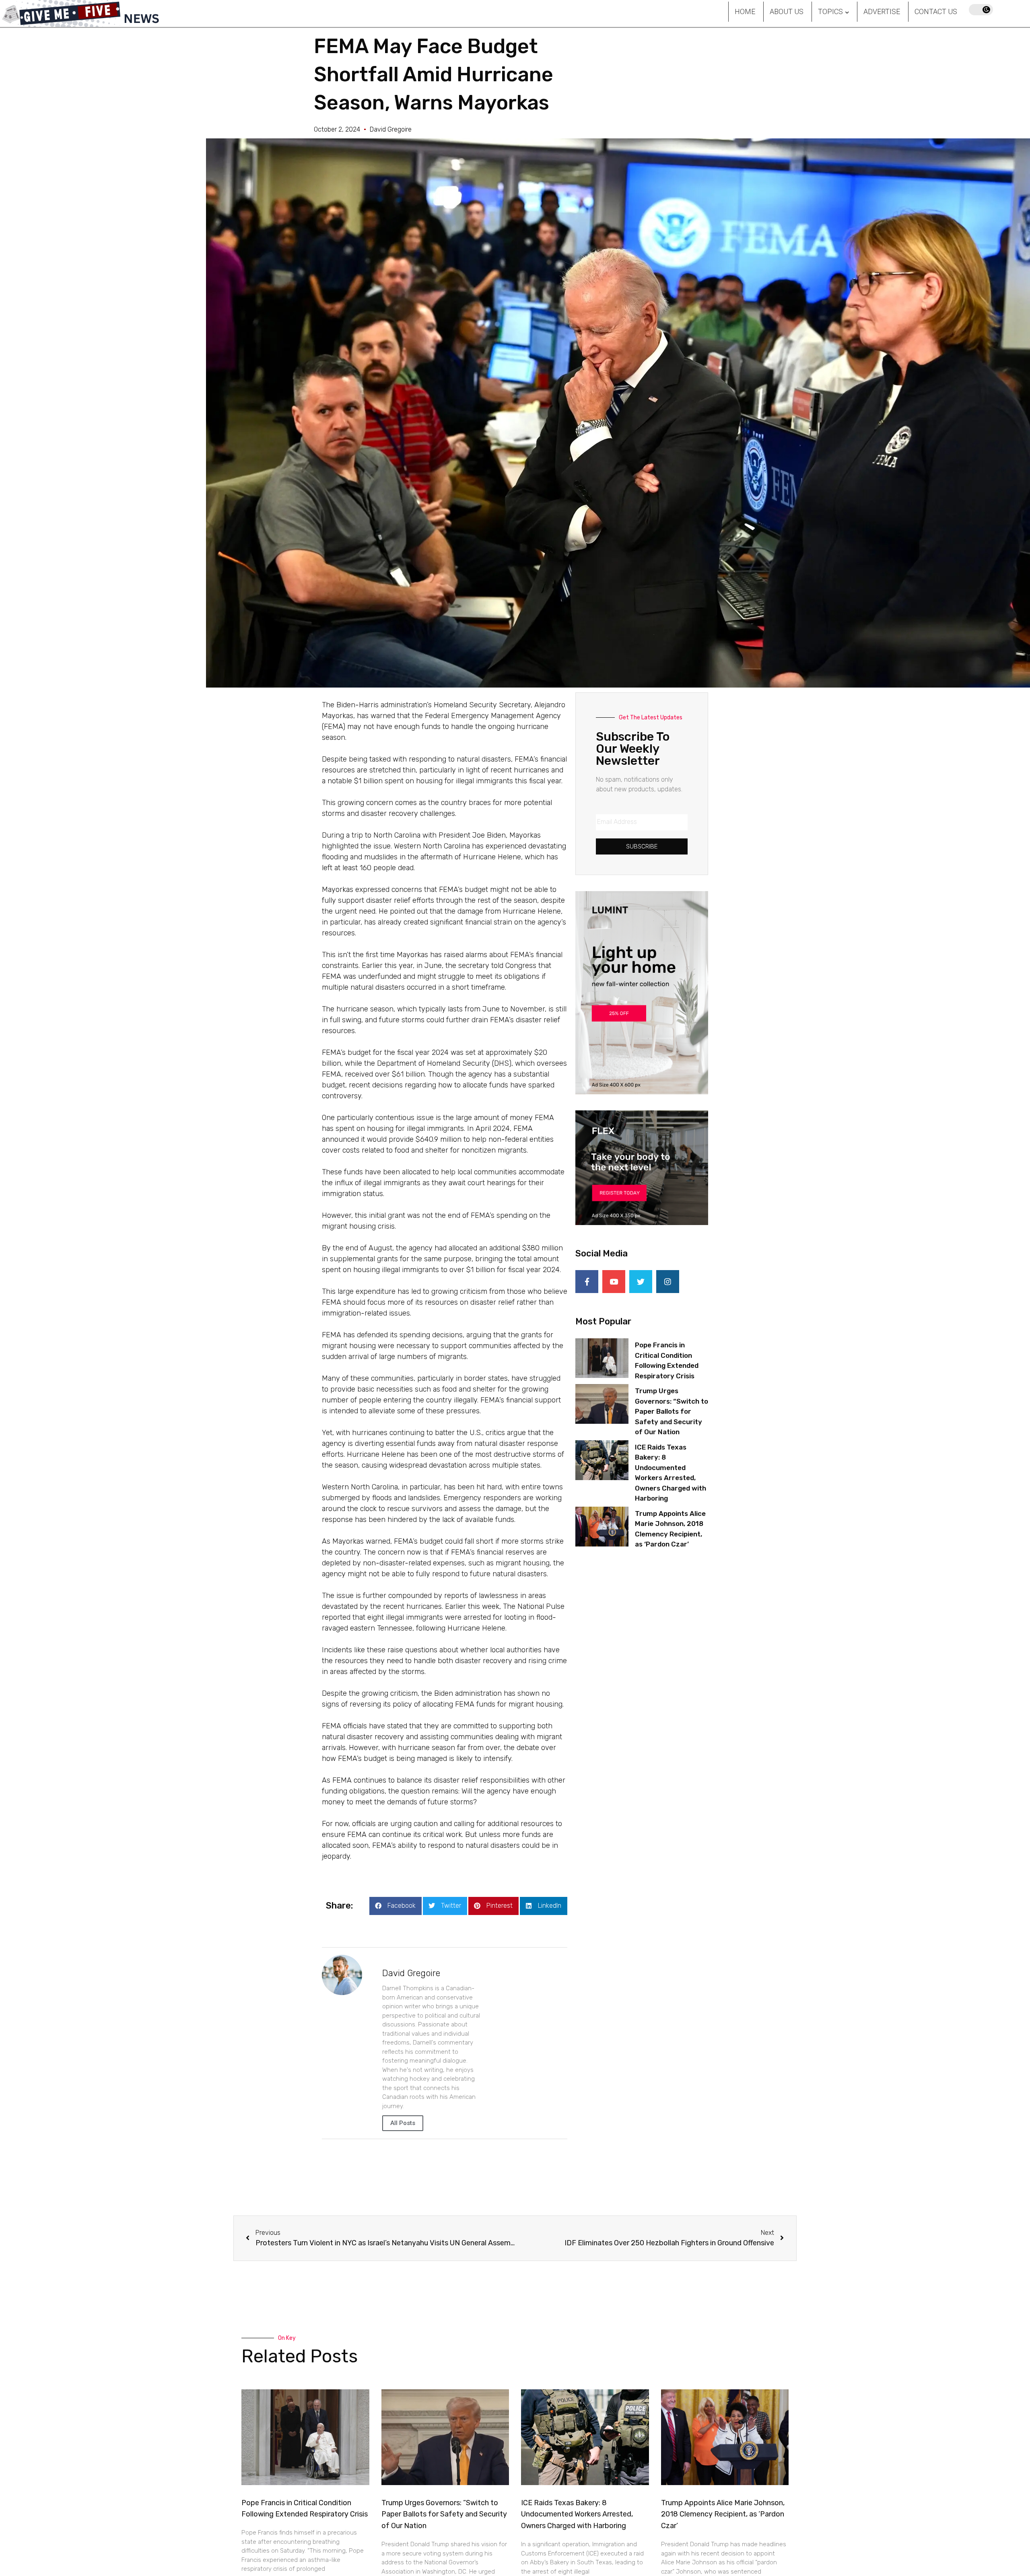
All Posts (403, 2123)
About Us (787, 11)
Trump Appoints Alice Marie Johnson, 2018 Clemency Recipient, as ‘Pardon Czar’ (723, 2514)
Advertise (882, 11)
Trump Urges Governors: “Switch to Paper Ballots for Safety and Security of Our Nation (672, 1411)
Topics (830, 11)
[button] (396, 1906)
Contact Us (936, 11)
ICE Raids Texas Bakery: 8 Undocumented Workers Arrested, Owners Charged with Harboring (577, 2514)
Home (745, 11)
